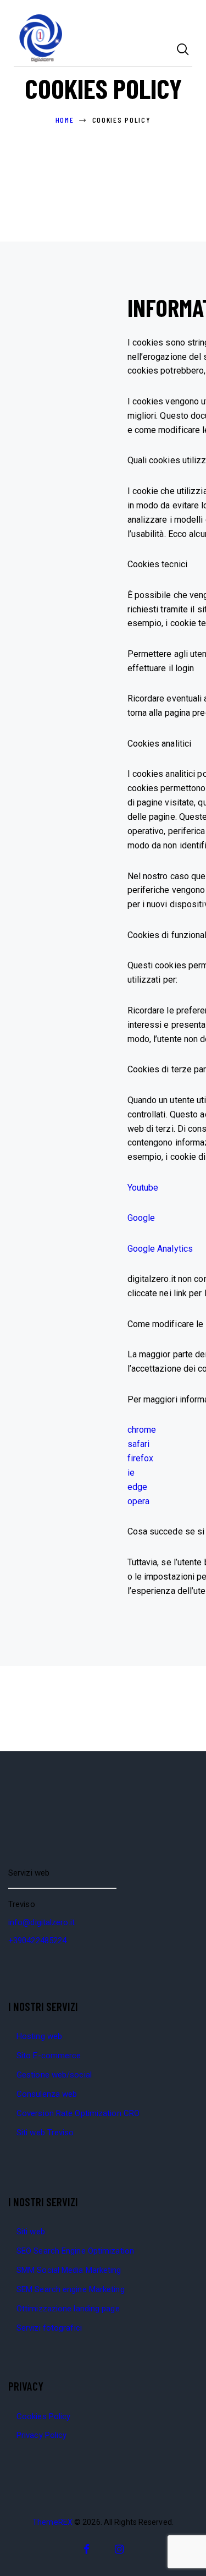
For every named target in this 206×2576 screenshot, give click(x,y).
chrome (142, 1430)
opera (139, 1501)
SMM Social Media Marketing (69, 2270)
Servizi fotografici (49, 2328)
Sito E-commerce (49, 2056)
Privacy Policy (41, 2435)
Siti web (31, 2232)
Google (141, 1218)
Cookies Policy (43, 2416)
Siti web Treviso (45, 2133)
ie (131, 1473)
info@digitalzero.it (41, 1922)
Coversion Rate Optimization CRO (78, 2113)
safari (139, 1444)
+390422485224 (37, 1941)
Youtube (143, 1188)
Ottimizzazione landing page (68, 2309)
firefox (141, 1458)
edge (137, 1487)
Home (65, 120)
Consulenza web (47, 2094)
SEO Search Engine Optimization (75, 2251)
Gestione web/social (54, 2075)
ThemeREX (52, 2522)
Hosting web (39, 2036)
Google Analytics (160, 1249)
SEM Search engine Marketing (71, 2289)
